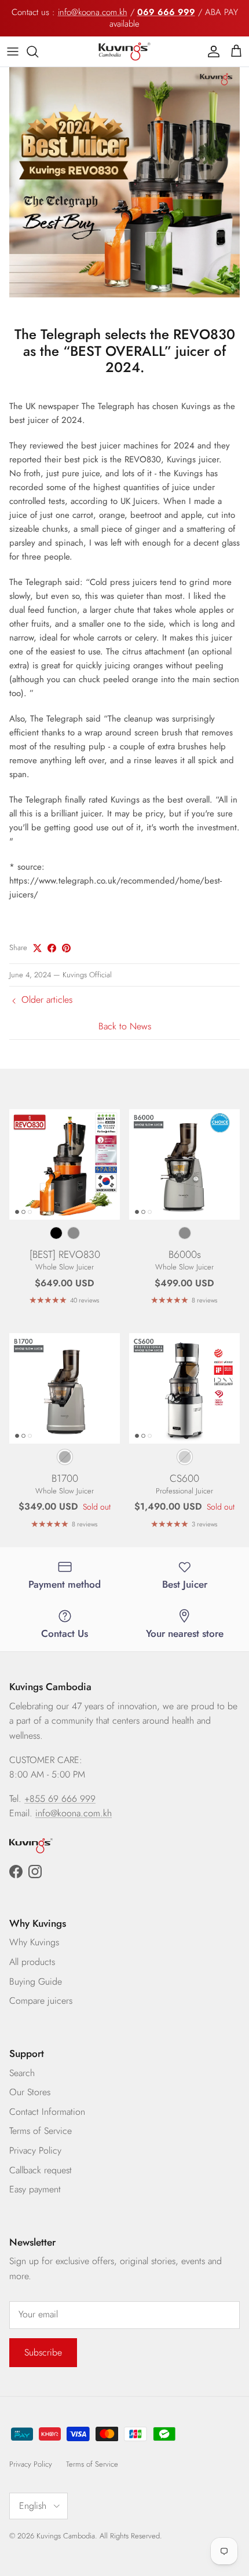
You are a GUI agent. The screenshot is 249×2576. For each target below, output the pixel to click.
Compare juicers (41, 2001)
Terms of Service (41, 2131)
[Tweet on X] (37, 948)
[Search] (38, 51)
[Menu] (13, 51)
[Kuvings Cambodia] (124, 51)
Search (22, 2073)
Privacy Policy (35, 2150)
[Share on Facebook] (52, 948)
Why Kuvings (34, 1942)
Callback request (41, 2170)
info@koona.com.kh (93, 12)
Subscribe (43, 2352)
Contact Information (47, 2112)
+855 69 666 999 (60, 1799)
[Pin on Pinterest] (66, 948)
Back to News (125, 1026)
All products (32, 1962)
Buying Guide (36, 1981)
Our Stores (30, 2092)
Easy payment (35, 2189)
